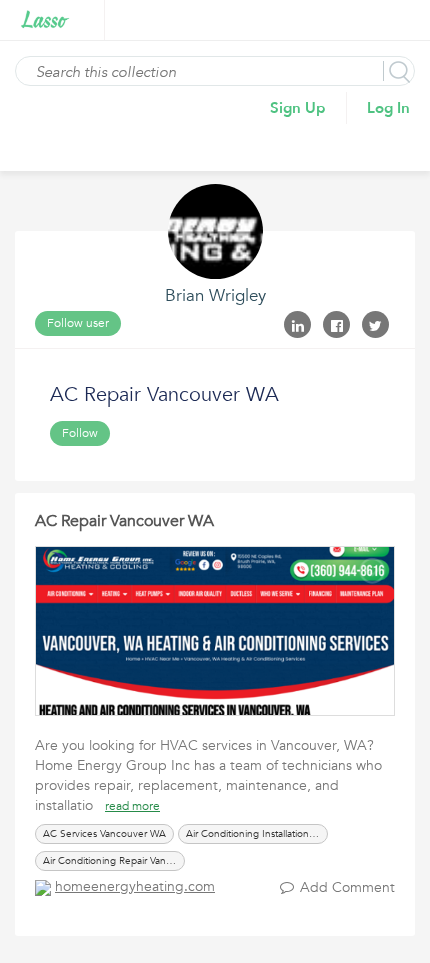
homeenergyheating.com (135, 886)
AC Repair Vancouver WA (124, 521)
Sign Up (298, 108)
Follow (80, 433)
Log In (388, 108)
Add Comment (347, 887)
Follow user (78, 323)
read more (132, 806)
